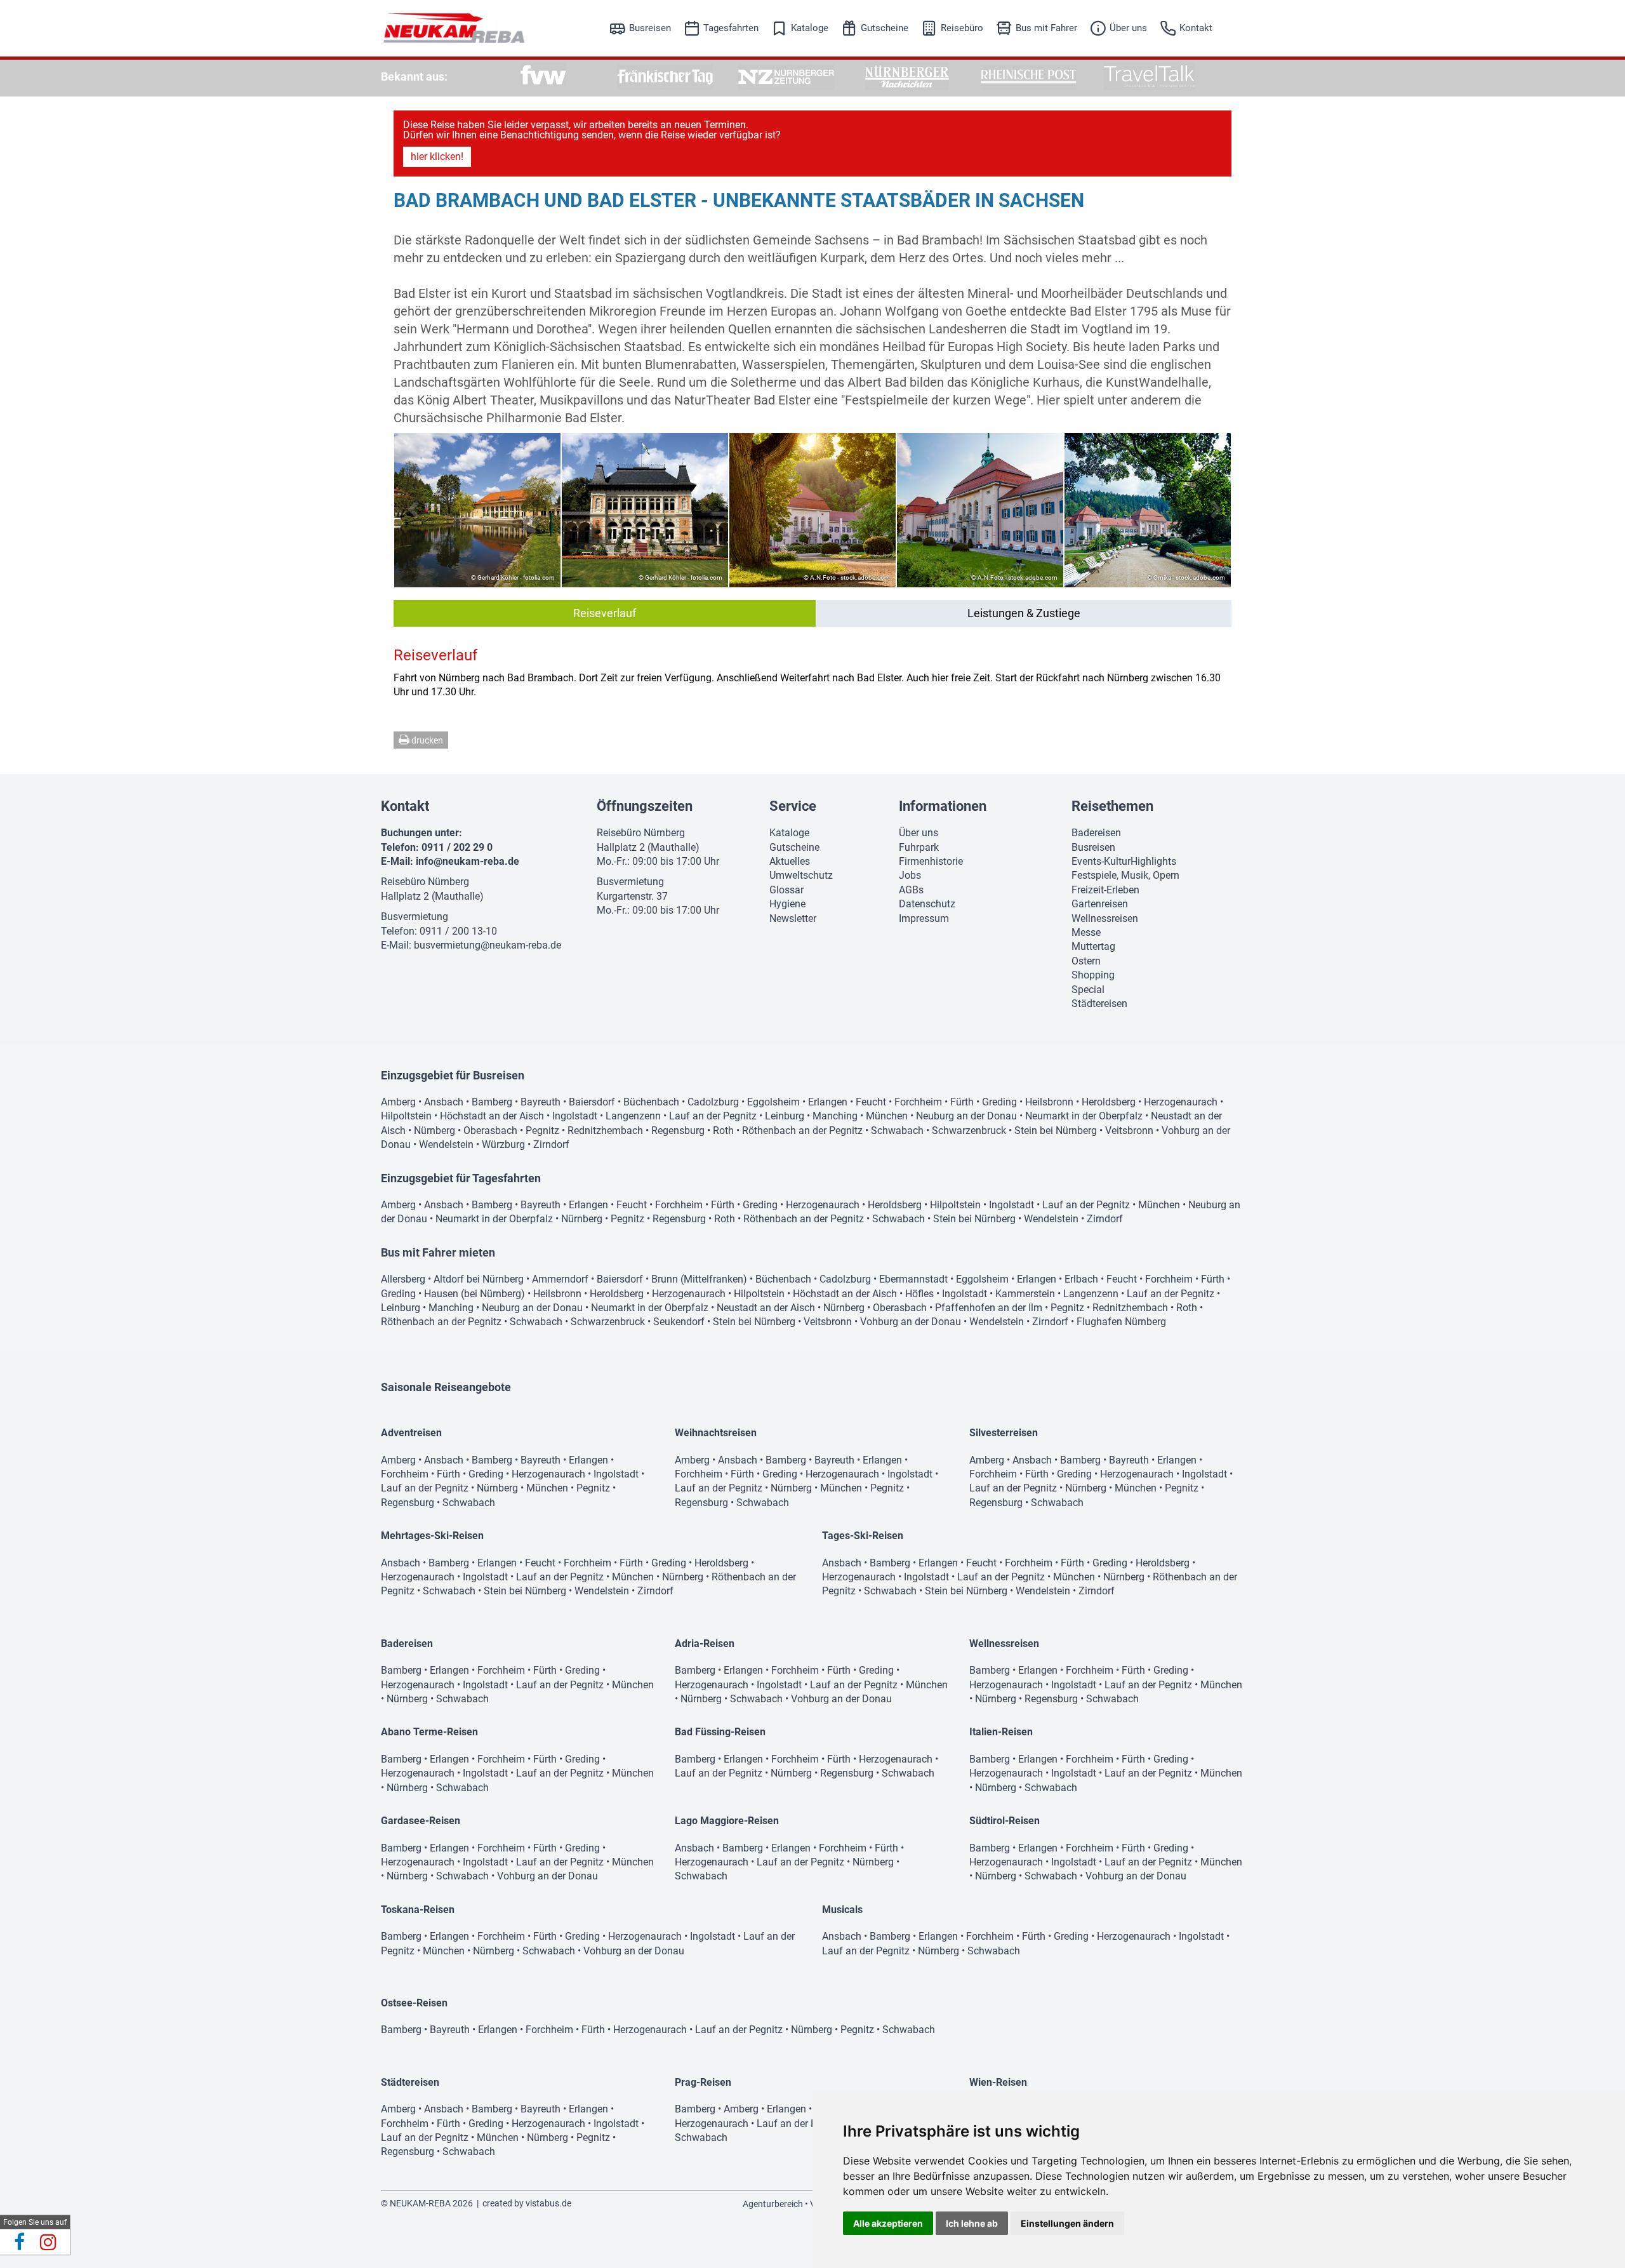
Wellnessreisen (1105, 918)
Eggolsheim (773, 1102)
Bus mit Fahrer (1046, 28)
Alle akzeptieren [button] (888, 2223)
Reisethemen (1112, 806)
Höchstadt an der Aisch (492, 1116)
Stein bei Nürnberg (1056, 1131)
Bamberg (492, 1102)
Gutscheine (885, 28)
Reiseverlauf (605, 613)
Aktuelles (790, 861)
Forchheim (918, 1102)
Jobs (910, 875)
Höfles (919, 1294)
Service (793, 806)
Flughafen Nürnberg (1121, 1322)
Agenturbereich (773, 2204)
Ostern (1086, 961)
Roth (723, 1131)
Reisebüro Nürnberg (425, 882)
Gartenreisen (1100, 904)
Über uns (1128, 28)
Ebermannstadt (913, 1279)
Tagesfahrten (731, 28)
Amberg (398, 1102)
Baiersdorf (592, 1102)
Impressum (924, 918)
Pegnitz (542, 1131)
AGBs (911, 890)
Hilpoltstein (406, 1116)
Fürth (962, 1102)
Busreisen (650, 28)
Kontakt (1196, 28)
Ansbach (444, 1102)
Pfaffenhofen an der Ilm (989, 1308)
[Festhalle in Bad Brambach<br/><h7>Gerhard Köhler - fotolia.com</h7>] (477, 510)
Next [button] (1214, 510)
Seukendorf (679, 1322)
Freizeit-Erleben (1105, 890)
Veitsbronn (1129, 1131)
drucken (426, 740)
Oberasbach (490, 1131)
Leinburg (785, 1116)
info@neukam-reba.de (468, 861)
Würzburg (503, 1144)
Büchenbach (651, 1102)
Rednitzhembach (605, 1131)
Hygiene (787, 904)
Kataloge (810, 28)
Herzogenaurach (1181, 1102)
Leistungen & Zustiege (1024, 613)
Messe (1086, 932)
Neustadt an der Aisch (766, 1308)
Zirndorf (551, 1144)
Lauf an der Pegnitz (713, 1116)
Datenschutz (927, 904)
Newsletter (793, 918)
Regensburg (678, 1131)
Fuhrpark (919, 847)
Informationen (943, 806)
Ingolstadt (575, 1116)
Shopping (1093, 975)
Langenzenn (633, 1116)
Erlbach (1081, 1279)
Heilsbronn (1049, 1102)
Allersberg (403, 1279)
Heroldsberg (1109, 1102)
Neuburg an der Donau (966, 1116)
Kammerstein (1025, 1294)
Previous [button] (411, 510)
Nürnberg (434, 1131)
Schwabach (897, 1131)
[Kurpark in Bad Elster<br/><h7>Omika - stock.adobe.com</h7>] (1148, 510)
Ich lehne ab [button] (972, 2223)
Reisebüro (962, 28)
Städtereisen (1099, 1004)
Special (1088, 990)
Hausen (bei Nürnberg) (474, 1294)
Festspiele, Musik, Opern (1125, 875)
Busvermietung (415, 917)
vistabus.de (548, 2203)
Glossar (786, 890)
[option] (544, 77)
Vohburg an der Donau (911, 1322)
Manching (835, 1116)
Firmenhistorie (931, 861)
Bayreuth (541, 1102)
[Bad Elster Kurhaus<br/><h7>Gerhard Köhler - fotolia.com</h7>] (645, 510)
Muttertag (1093, 946)
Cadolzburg (713, 1102)
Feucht (871, 1102)
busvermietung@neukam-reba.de (487, 945)
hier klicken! (437, 157)
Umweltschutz (801, 875)
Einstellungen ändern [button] (1067, 2223)
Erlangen (828, 1102)
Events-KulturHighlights (1124, 861)
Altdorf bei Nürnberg (479, 1279)
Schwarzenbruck (969, 1131)
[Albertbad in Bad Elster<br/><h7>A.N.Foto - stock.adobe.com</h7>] (812, 510)
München (887, 1116)
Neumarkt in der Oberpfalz (1084, 1116)
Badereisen (1096, 833)
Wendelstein (446, 1144)
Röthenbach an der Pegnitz (802, 1131)
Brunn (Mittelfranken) (699, 1279)
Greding (999, 1102)
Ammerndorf (560, 1279)
